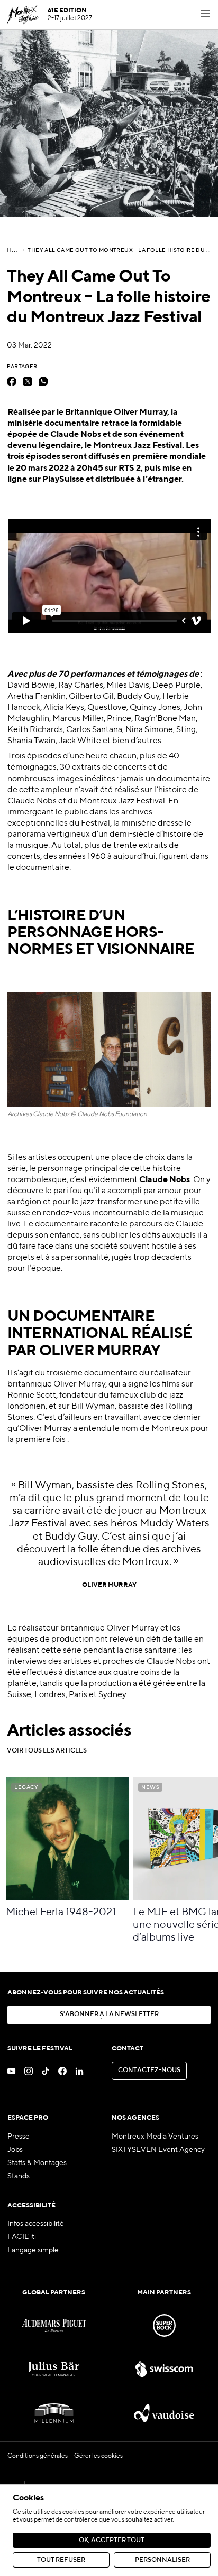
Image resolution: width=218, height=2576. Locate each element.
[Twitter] (28, 381)
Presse (19, 2137)
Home (16, 250)
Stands (19, 2176)
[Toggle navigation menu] (205, 15)
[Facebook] (12, 381)
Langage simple (33, 2250)
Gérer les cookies (98, 2456)
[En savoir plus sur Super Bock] (164, 2325)
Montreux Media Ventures (155, 2137)
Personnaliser (162, 2560)
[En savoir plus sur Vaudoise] (164, 2413)
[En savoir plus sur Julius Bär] (54, 2369)
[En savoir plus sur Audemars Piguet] (54, 2325)
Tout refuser (61, 2560)
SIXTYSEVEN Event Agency (158, 2150)
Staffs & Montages (37, 2163)
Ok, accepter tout (112, 2541)
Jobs (15, 2150)
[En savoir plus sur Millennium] (54, 2413)
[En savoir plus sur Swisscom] (164, 2369)
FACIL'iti (22, 2237)
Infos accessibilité (36, 2224)
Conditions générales (38, 2456)
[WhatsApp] (43, 381)
